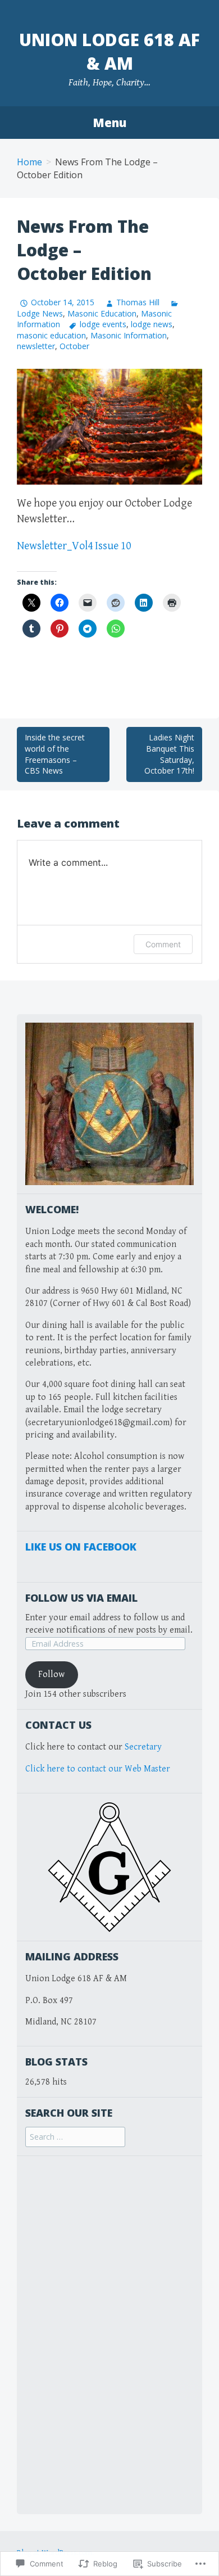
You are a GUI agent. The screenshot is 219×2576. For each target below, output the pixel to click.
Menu (109, 123)
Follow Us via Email (81, 1598)
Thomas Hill (138, 302)
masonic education (51, 335)
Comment (163, 944)
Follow (51, 1675)
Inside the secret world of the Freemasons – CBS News (55, 754)
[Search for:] (75, 2137)
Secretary (143, 1747)
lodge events (103, 324)
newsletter (36, 346)
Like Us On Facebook (81, 1547)
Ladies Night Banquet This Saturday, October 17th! (169, 754)
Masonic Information (129, 335)
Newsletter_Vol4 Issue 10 (74, 546)
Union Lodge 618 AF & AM (109, 51)
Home (29, 162)
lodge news (152, 324)
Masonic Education (102, 313)
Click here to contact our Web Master (98, 1769)
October (74, 346)
